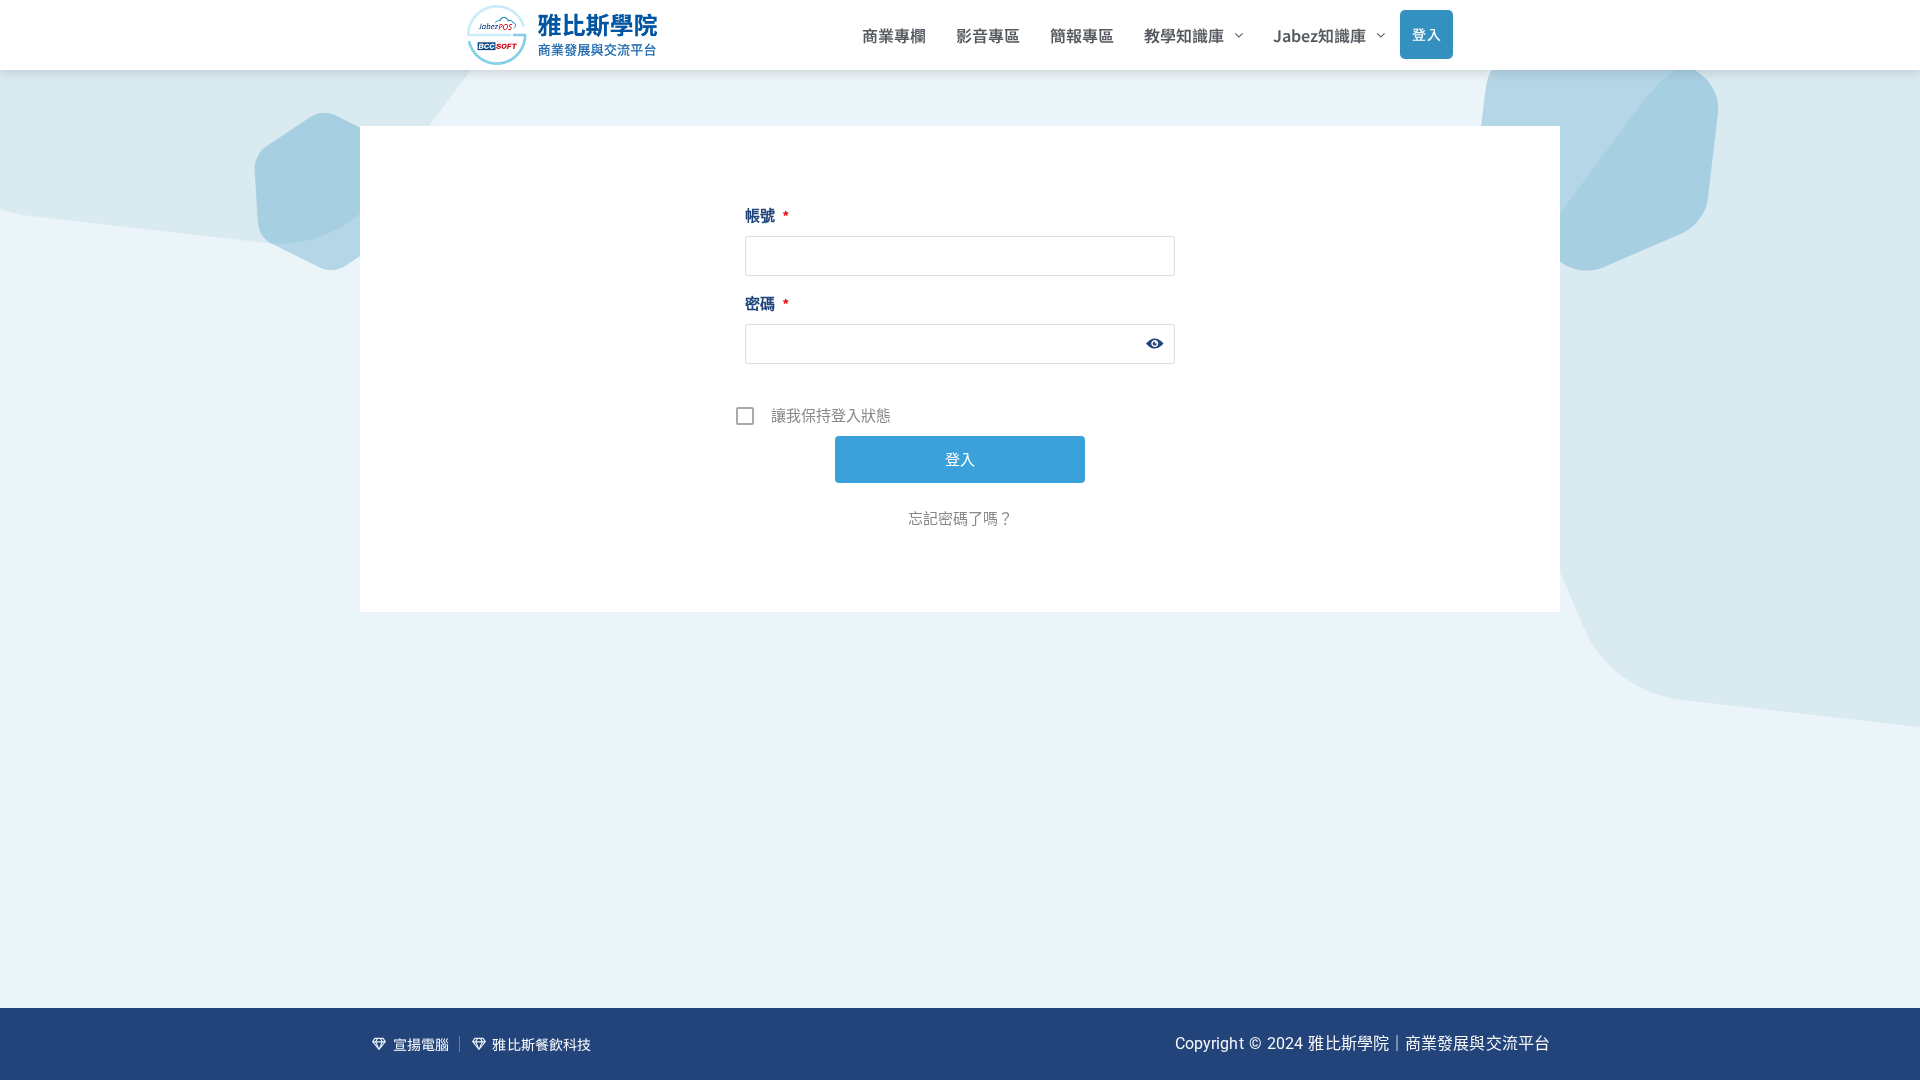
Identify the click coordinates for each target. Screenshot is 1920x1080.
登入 (1426, 34)
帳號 (766, 215)
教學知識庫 (1184, 35)
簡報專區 (1082, 35)
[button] (1193, 35)
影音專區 (988, 35)
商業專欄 (894, 35)
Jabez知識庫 (1319, 35)
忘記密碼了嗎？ (960, 518)
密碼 (766, 303)
